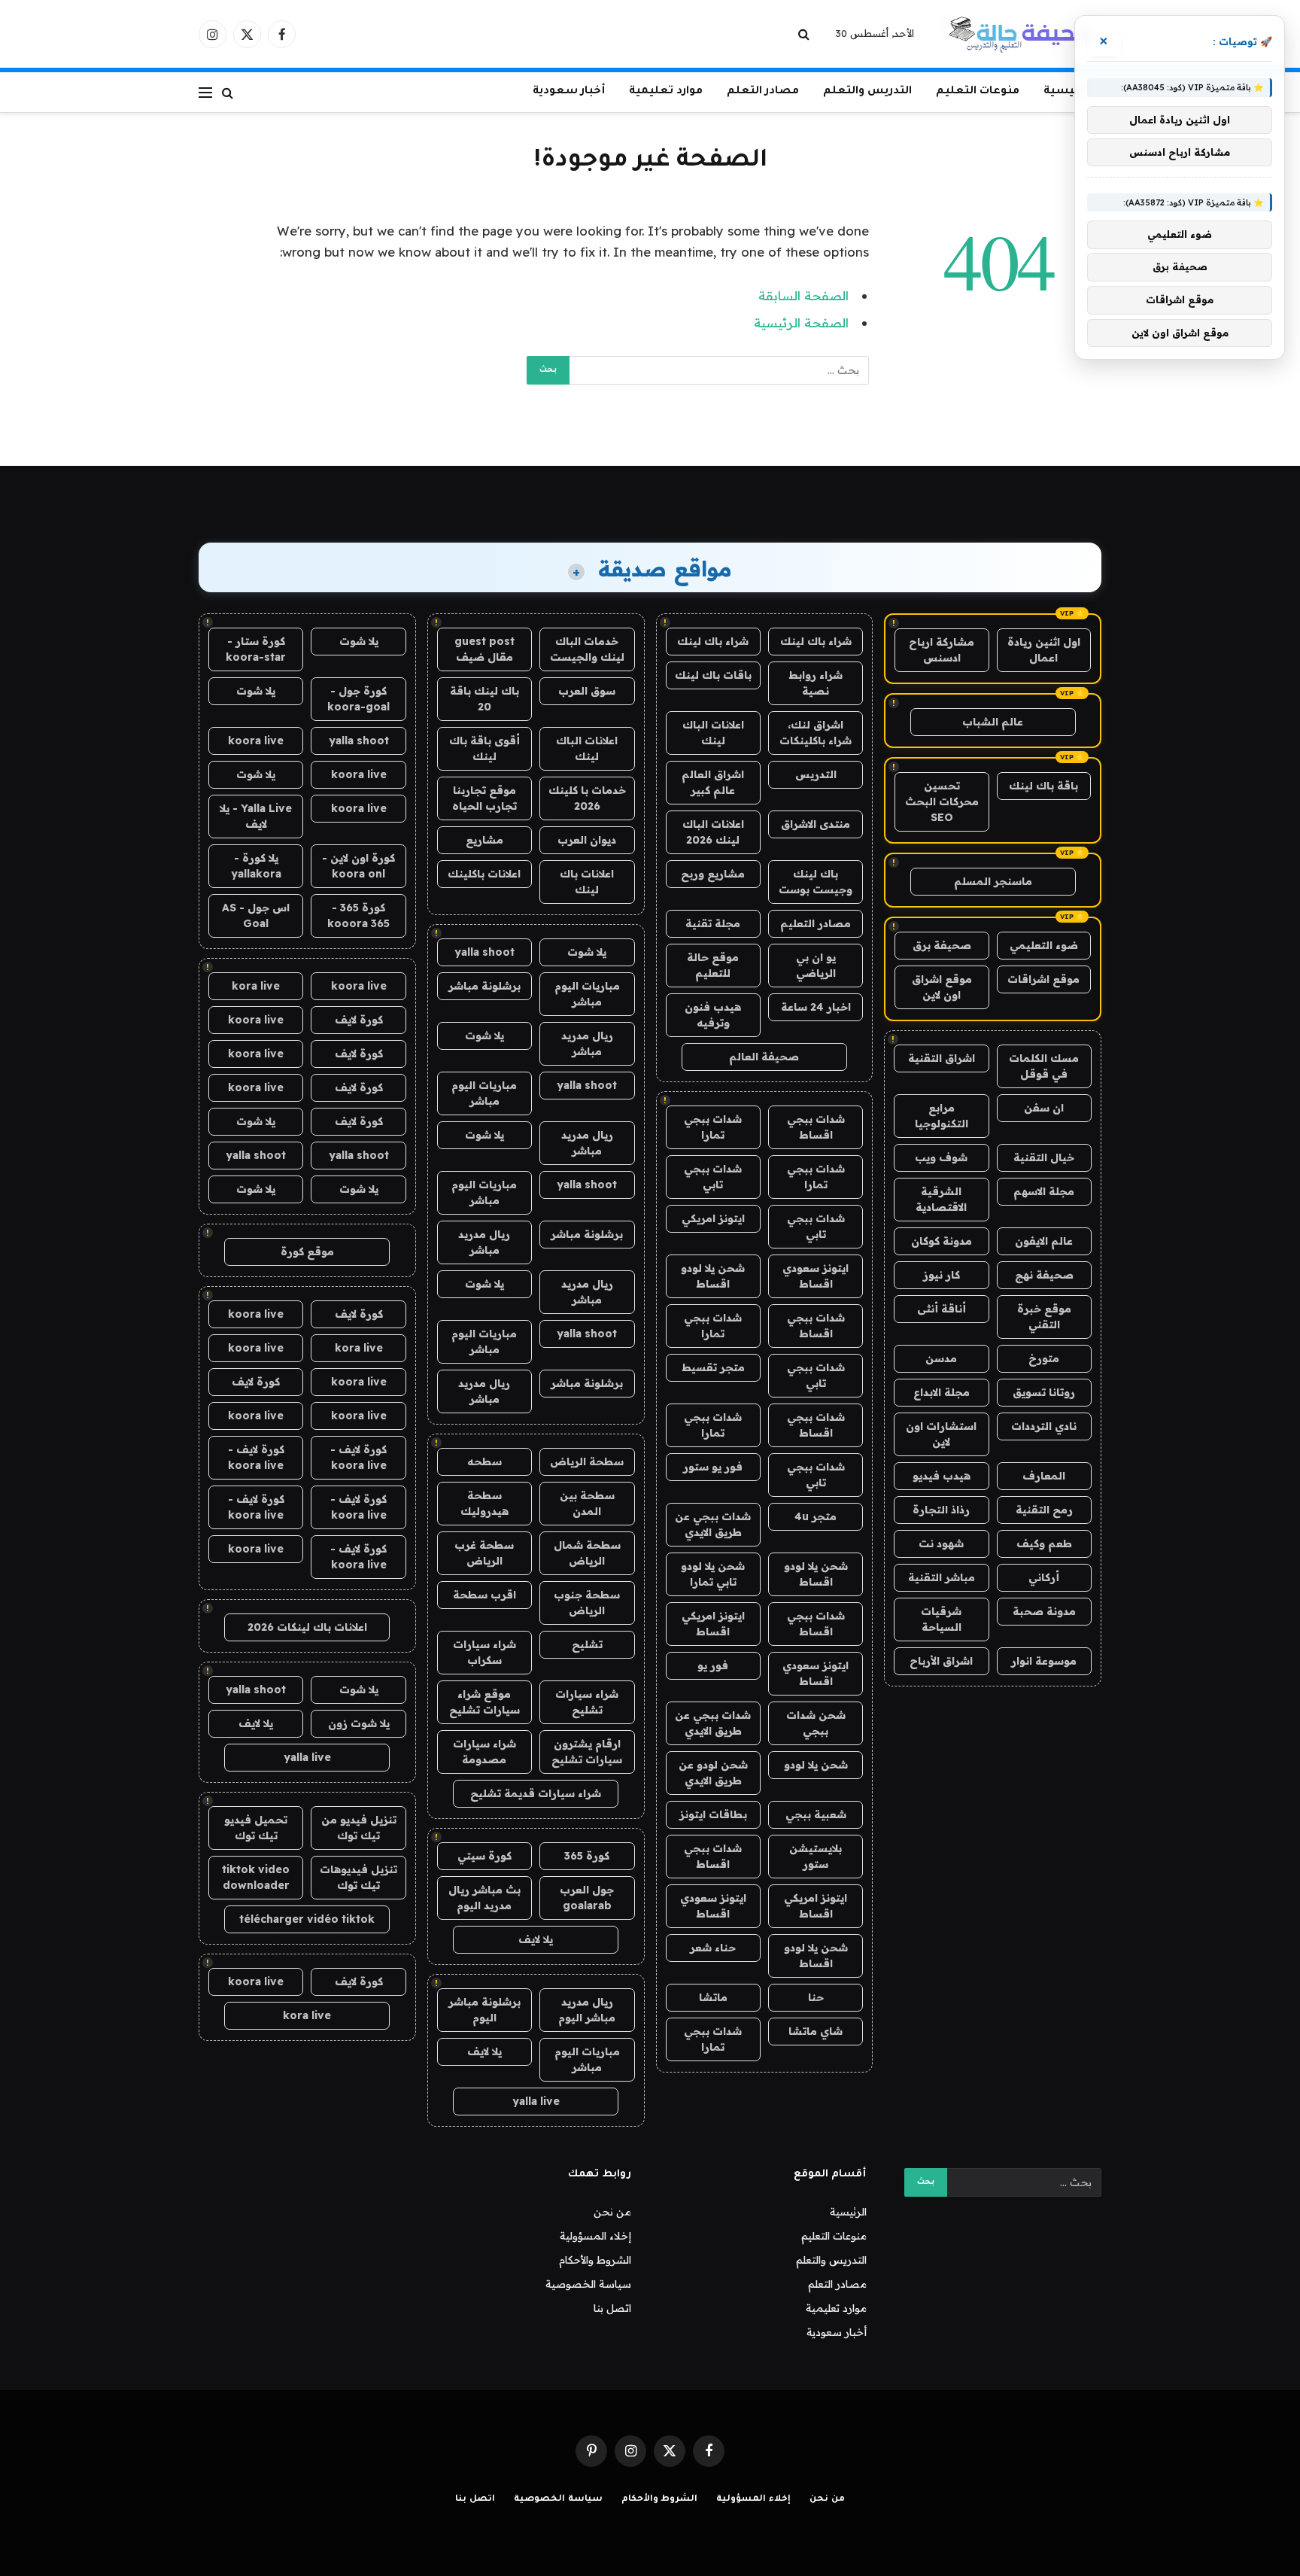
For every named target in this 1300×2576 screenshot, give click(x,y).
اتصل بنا (612, 2308)
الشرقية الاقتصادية (941, 1199)
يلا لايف (536, 1939)
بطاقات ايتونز (713, 1814)
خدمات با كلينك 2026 (587, 798)
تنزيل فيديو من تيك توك (359, 1828)
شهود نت (941, 1543)
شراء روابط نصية (816, 683)
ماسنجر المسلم (993, 881)
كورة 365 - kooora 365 (358, 915)
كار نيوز (942, 1275)
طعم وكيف (1044, 1543)
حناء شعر (713, 1948)
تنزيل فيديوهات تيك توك (358, 1877)
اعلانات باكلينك (484, 874)
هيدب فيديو (942, 1476)
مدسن (941, 1358)
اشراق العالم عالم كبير (713, 782)
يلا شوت (587, 952)
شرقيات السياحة (941, 1619)
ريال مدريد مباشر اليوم (587, 2010)
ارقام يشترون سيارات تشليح (587, 1752)
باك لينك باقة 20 (484, 699)
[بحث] (805, 34)
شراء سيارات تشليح (587, 1702)
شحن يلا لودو (816, 1765)
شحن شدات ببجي (816, 1723)
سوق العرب (587, 691)
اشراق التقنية (942, 1058)
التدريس (816, 774)
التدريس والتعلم (867, 92)
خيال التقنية (1044, 1157)
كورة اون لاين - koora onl (358, 866)
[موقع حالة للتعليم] (1021, 34)
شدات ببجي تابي (713, 1177)
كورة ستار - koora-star (256, 649)
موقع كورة (307, 1252)
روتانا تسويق (1044, 1392)
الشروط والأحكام (595, 2260)
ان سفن (1044, 1108)
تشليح (587, 1644)
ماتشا (713, 1997)
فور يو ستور (713, 1467)
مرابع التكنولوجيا (942, 1116)
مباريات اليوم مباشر (587, 994)
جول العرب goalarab (587, 1898)
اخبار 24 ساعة (816, 1007)
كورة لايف (359, 1020)
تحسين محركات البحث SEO (942, 801)
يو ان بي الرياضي (816, 965)
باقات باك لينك (713, 675)
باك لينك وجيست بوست (816, 882)
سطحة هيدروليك (484, 1503)
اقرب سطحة (484, 1595)
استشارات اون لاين (941, 1434)
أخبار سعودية (569, 92)
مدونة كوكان (942, 1241)
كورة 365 (587, 1856)
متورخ (1044, 1358)
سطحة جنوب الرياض (587, 1603)
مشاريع (484, 840)
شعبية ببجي (816, 1814)
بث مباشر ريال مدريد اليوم (484, 1898)
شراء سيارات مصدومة (484, 1752)
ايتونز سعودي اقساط (816, 1276)
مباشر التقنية (942, 1577)
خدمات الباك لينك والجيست (587, 649)
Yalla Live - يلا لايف (256, 816)
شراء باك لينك (816, 641)
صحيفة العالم (764, 1057)
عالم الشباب (993, 722)
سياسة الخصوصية (588, 2284)
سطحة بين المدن (587, 1503)
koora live (256, 741)
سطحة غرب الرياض (484, 1553)
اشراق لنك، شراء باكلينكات (816, 733)
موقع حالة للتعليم (713, 965)
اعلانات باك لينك (587, 882)
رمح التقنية (1044, 1510)
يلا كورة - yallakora (256, 866)
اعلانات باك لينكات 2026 (307, 1627)
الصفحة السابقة (803, 295)
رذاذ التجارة (941, 1510)
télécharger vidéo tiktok (307, 1919)
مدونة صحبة (1044, 1611)
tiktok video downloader (256, 1877)
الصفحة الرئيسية (801, 322)
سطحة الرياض (587, 1461)
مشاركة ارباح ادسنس (942, 650)
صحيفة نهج (1044, 1275)
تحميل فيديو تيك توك (256, 1828)
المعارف (1044, 1476)
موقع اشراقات (1043, 979)
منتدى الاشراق (816, 824)
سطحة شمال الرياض (587, 1553)
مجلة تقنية (713, 923)
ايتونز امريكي (713, 1218)
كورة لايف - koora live (358, 1457)
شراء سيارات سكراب (484, 1652)
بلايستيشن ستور (816, 1856)
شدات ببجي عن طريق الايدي (713, 1524)
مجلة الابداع (942, 1392)
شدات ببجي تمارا (713, 1127)
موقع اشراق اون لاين (942, 987)
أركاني (1044, 1577)
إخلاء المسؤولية (595, 2236)
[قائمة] (205, 92)
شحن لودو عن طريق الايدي (713, 1773)
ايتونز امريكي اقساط (713, 1624)
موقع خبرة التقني (1044, 1317)
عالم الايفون (1044, 1241)
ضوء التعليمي (1044, 945)
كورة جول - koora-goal (358, 699)
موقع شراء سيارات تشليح (484, 1702)
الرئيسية (1066, 92)
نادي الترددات (1044, 1426)
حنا (816, 1997)
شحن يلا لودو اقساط (713, 1276)
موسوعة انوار (1044, 1661)
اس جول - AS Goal (256, 915)
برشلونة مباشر (484, 986)
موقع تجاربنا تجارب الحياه (484, 798)
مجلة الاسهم (1044, 1191)
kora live (256, 986)
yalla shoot (484, 952)
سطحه (484, 1461)
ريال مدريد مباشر (587, 1043)
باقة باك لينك (1043, 786)
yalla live (536, 2101)
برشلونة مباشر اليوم (484, 2010)
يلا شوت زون (359, 1723)
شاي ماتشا (816, 2031)
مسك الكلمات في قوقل (1044, 1066)
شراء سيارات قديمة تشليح (536, 1793)
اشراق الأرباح (941, 1661)
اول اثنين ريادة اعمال (1044, 650)
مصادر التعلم (763, 92)
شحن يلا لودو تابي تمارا (713, 1574)
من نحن (612, 2212)
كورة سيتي (484, 1856)
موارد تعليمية (666, 92)
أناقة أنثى (942, 1309)
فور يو (713, 1665)
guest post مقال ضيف (484, 649)
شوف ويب (941, 1157)
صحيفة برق (942, 945)
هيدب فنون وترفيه (713, 1015)
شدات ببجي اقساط (816, 1127)
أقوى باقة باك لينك (484, 748)
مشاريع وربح (713, 874)
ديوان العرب (587, 840)
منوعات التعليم (978, 92)
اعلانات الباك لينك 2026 (713, 832)
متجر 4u (816, 1516)
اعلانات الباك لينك (713, 733)
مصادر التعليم (816, 923)
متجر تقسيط (713, 1367)
